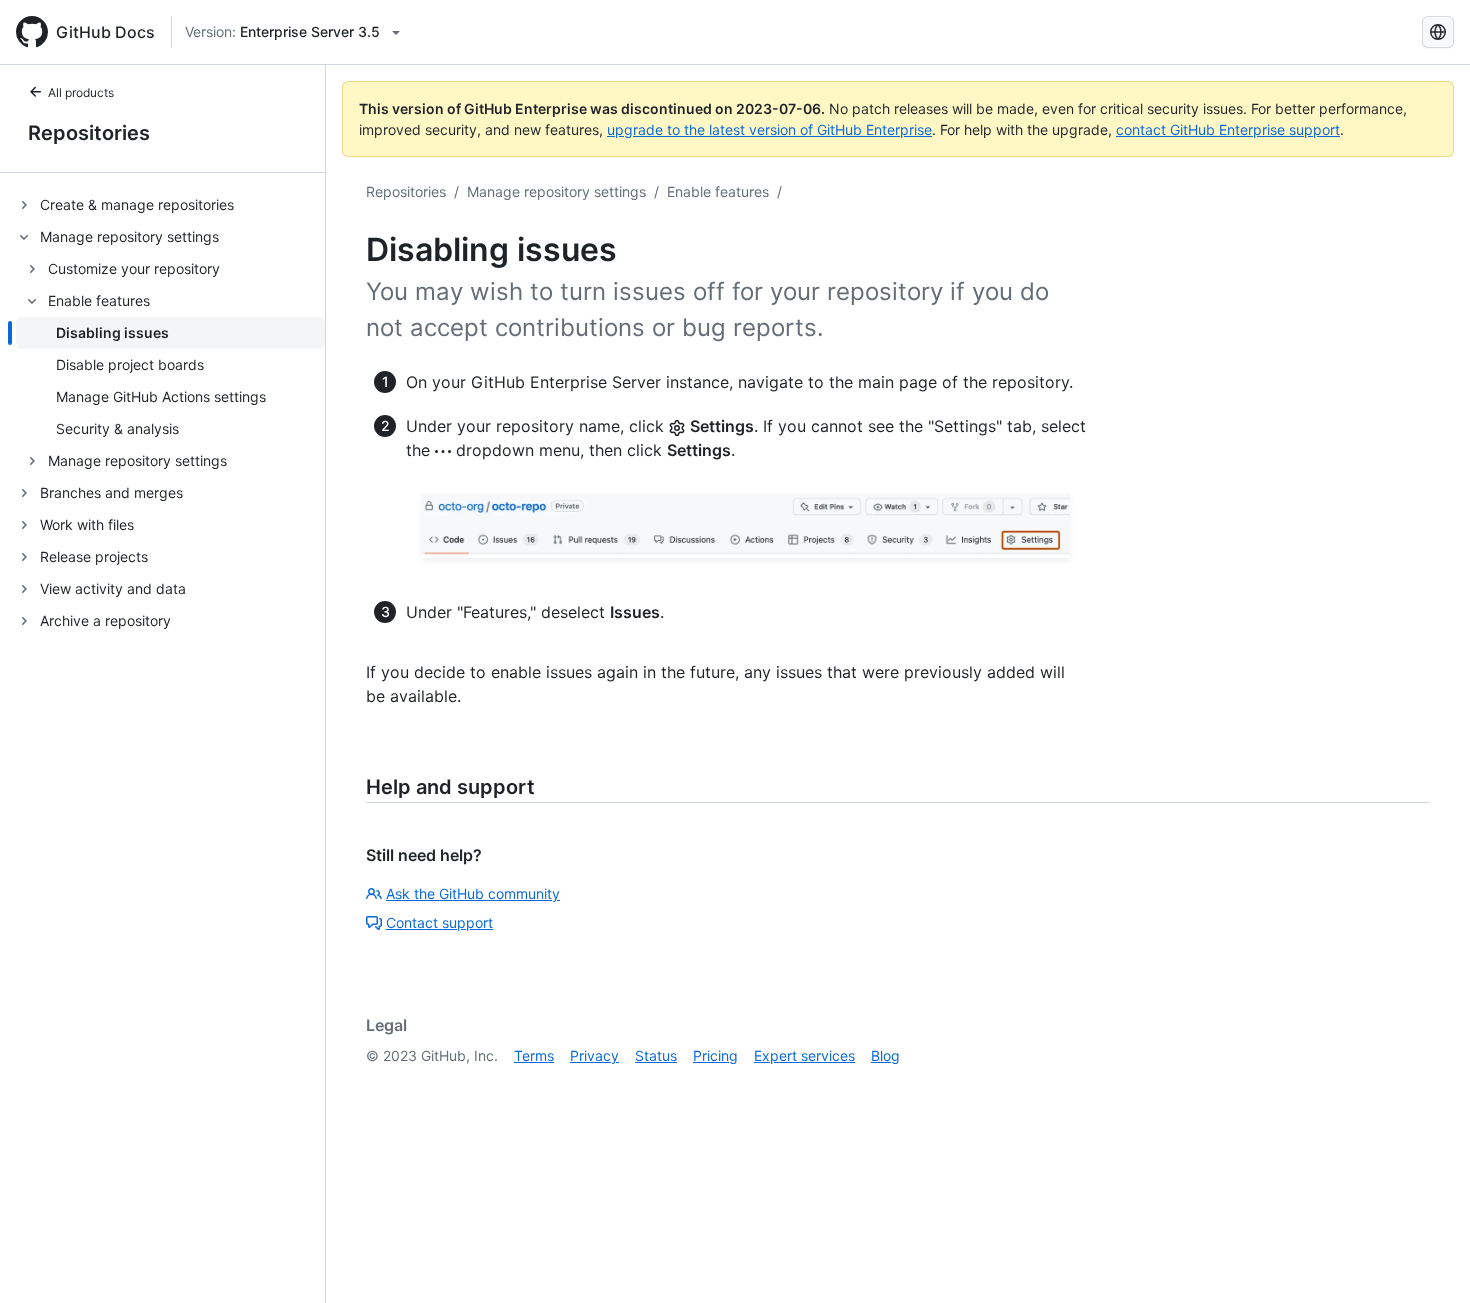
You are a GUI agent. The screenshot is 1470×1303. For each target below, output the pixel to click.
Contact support (439, 922)
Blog (885, 1055)
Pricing (715, 1055)
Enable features (718, 191)
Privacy (594, 1055)
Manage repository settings (556, 191)
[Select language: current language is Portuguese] (1438, 32)
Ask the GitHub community (473, 893)
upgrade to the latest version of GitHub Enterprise (769, 129)
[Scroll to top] (1426, 1259)
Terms (534, 1055)
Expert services (804, 1055)
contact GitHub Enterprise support (1228, 129)
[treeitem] (170, 205)
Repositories (89, 133)
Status (656, 1055)
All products (81, 92)
